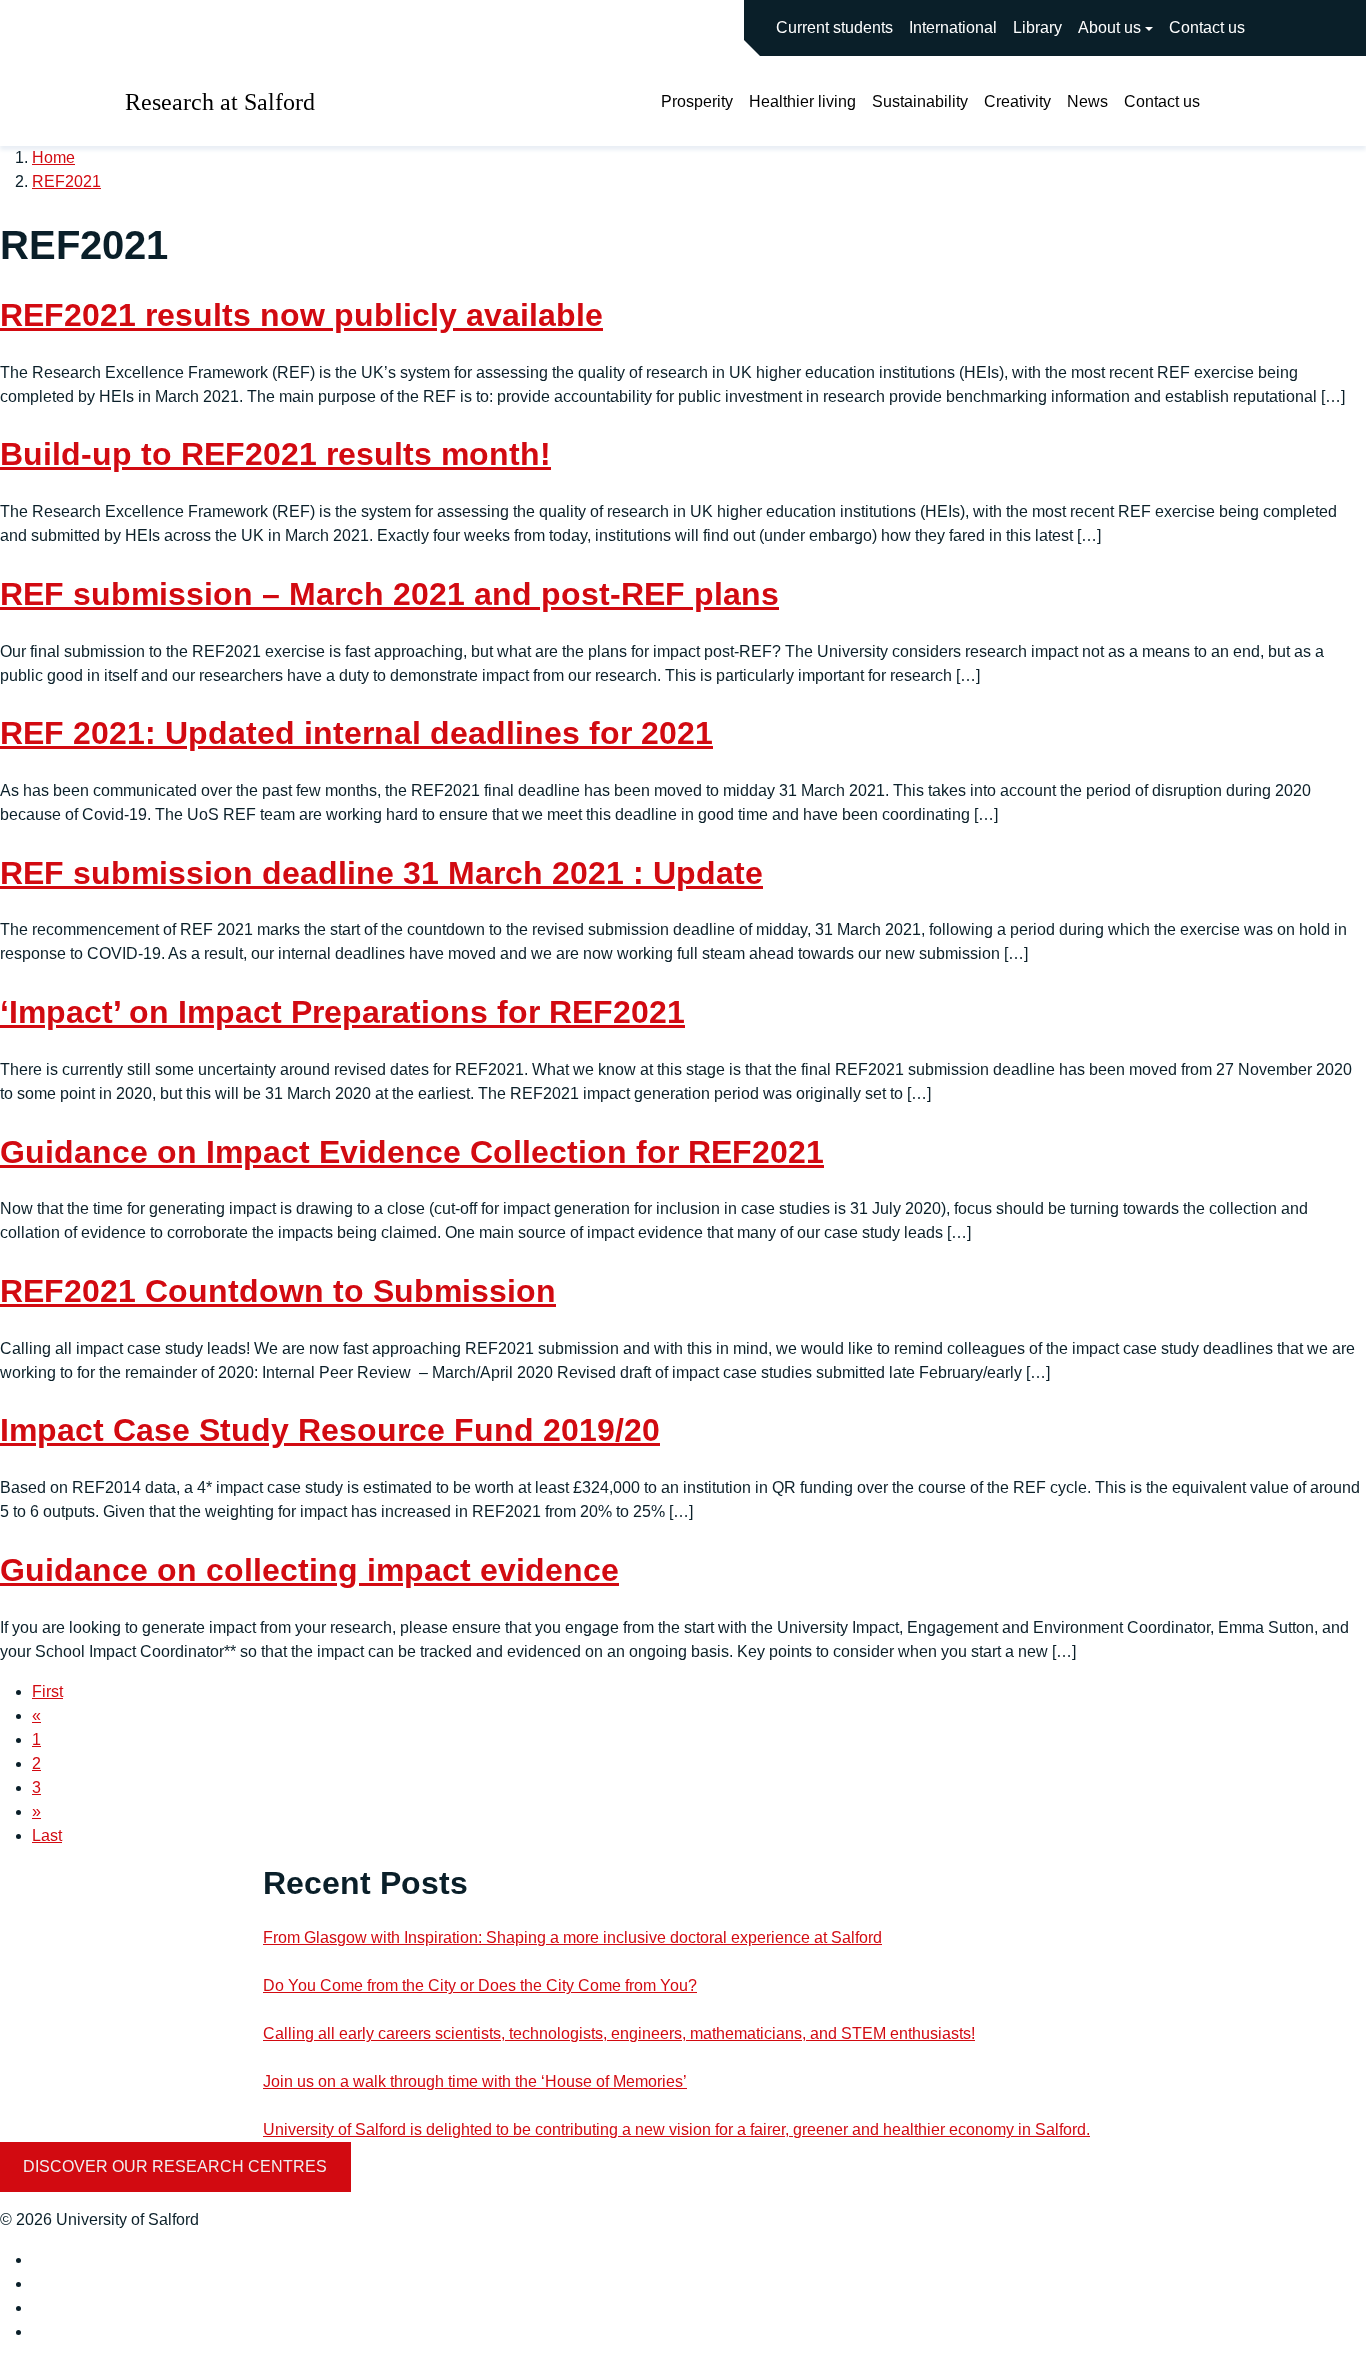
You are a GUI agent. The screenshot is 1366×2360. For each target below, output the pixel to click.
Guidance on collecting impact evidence (309, 1570)
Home (53, 157)
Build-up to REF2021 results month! (275, 454)
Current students (834, 27)
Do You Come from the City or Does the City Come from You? (480, 1985)
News (1087, 101)
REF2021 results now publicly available (301, 315)
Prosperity (697, 101)
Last (47, 1835)
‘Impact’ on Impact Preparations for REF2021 (342, 1012)
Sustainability (920, 101)
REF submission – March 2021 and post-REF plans (389, 594)
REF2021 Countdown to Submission (278, 1291)
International (953, 27)
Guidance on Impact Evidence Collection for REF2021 (412, 1152)
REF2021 (66, 181)
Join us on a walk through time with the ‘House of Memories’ (475, 2081)
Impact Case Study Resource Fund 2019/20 (330, 1430)
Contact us (1207, 27)
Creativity (1017, 101)
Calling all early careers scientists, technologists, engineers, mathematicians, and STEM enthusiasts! (619, 2033)
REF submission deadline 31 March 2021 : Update (381, 873)
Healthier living (802, 101)
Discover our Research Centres (175, 2166)
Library (1037, 27)
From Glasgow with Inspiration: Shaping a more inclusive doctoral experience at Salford (572, 1937)
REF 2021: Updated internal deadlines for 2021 (356, 733)
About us (1109, 27)
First (47, 1691)
